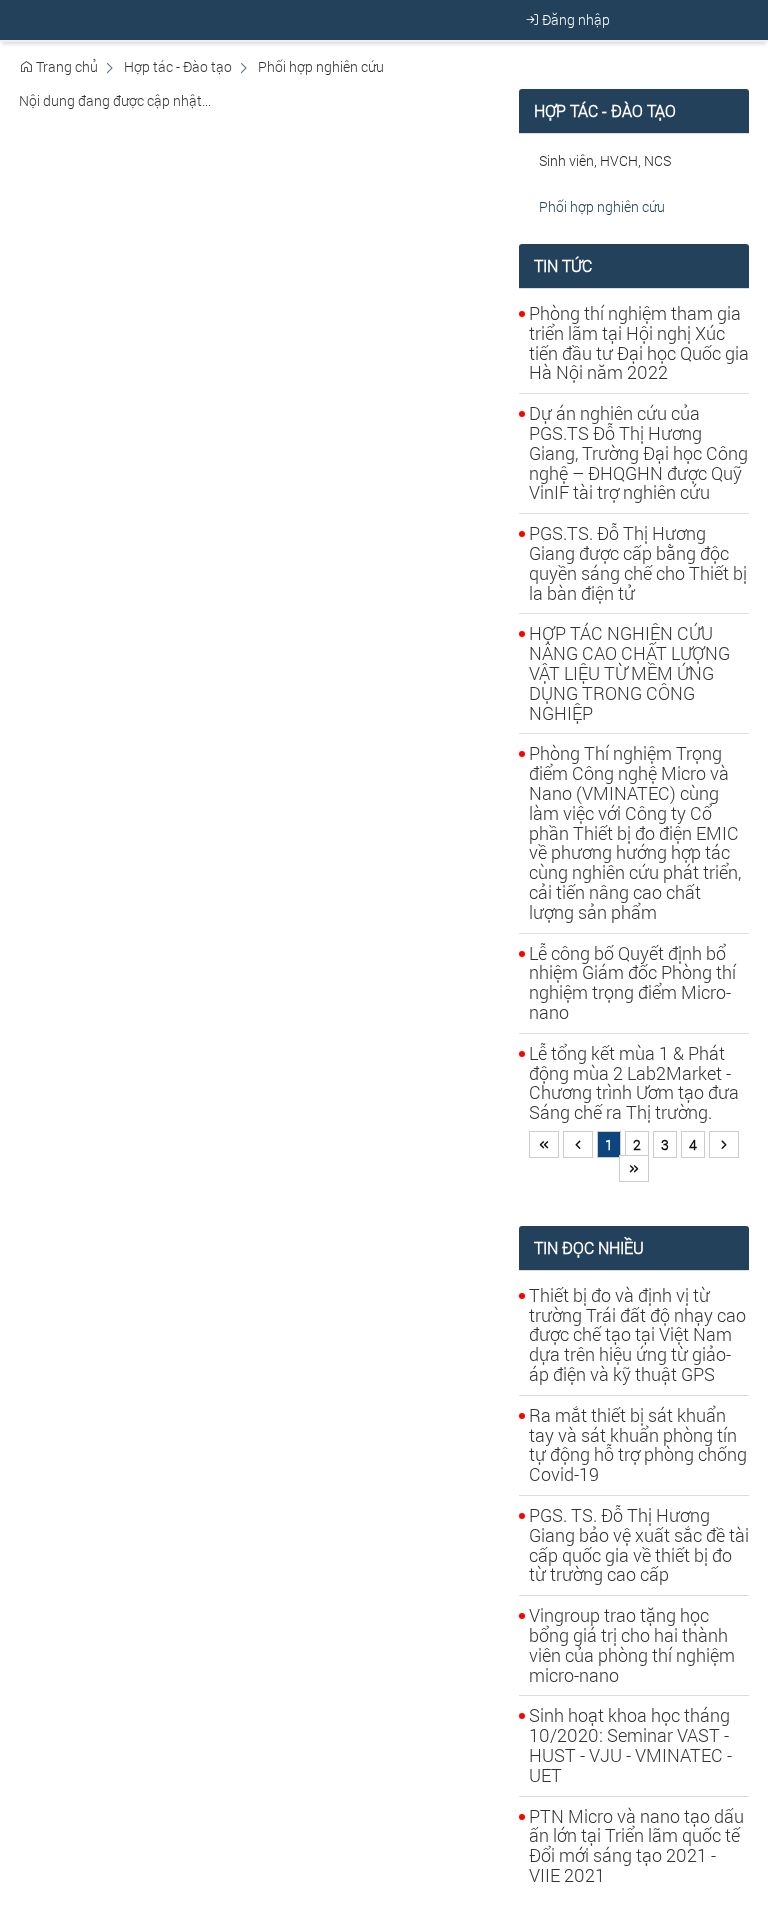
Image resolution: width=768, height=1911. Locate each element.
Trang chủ (65, 66)
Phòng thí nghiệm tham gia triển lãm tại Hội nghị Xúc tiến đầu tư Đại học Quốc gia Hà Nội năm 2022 (639, 342)
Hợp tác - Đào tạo (178, 66)
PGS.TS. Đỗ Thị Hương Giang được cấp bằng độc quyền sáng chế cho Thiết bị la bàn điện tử (638, 562)
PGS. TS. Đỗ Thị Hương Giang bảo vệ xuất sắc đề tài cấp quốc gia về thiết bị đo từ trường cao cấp (639, 1544)
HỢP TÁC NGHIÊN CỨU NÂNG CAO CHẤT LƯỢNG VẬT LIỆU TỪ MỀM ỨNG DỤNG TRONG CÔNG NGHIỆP (629, 672)
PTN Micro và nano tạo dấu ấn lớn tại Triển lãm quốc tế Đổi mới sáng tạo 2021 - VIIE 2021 (636, 1845)
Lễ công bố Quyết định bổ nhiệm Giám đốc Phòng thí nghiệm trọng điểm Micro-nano (632, 982)
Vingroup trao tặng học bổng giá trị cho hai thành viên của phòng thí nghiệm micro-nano (632, 1644)
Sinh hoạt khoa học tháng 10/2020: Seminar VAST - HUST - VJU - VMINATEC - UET (630, 1744)
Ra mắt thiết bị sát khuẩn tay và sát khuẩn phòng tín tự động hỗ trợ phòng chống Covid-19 (638, 1444)
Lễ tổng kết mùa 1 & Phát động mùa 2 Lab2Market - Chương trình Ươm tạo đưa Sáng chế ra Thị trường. (634, 1082)
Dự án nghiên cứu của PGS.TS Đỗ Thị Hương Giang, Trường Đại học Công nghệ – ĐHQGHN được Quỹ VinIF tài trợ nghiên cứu (638, 452)
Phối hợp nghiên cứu (321, 66)
